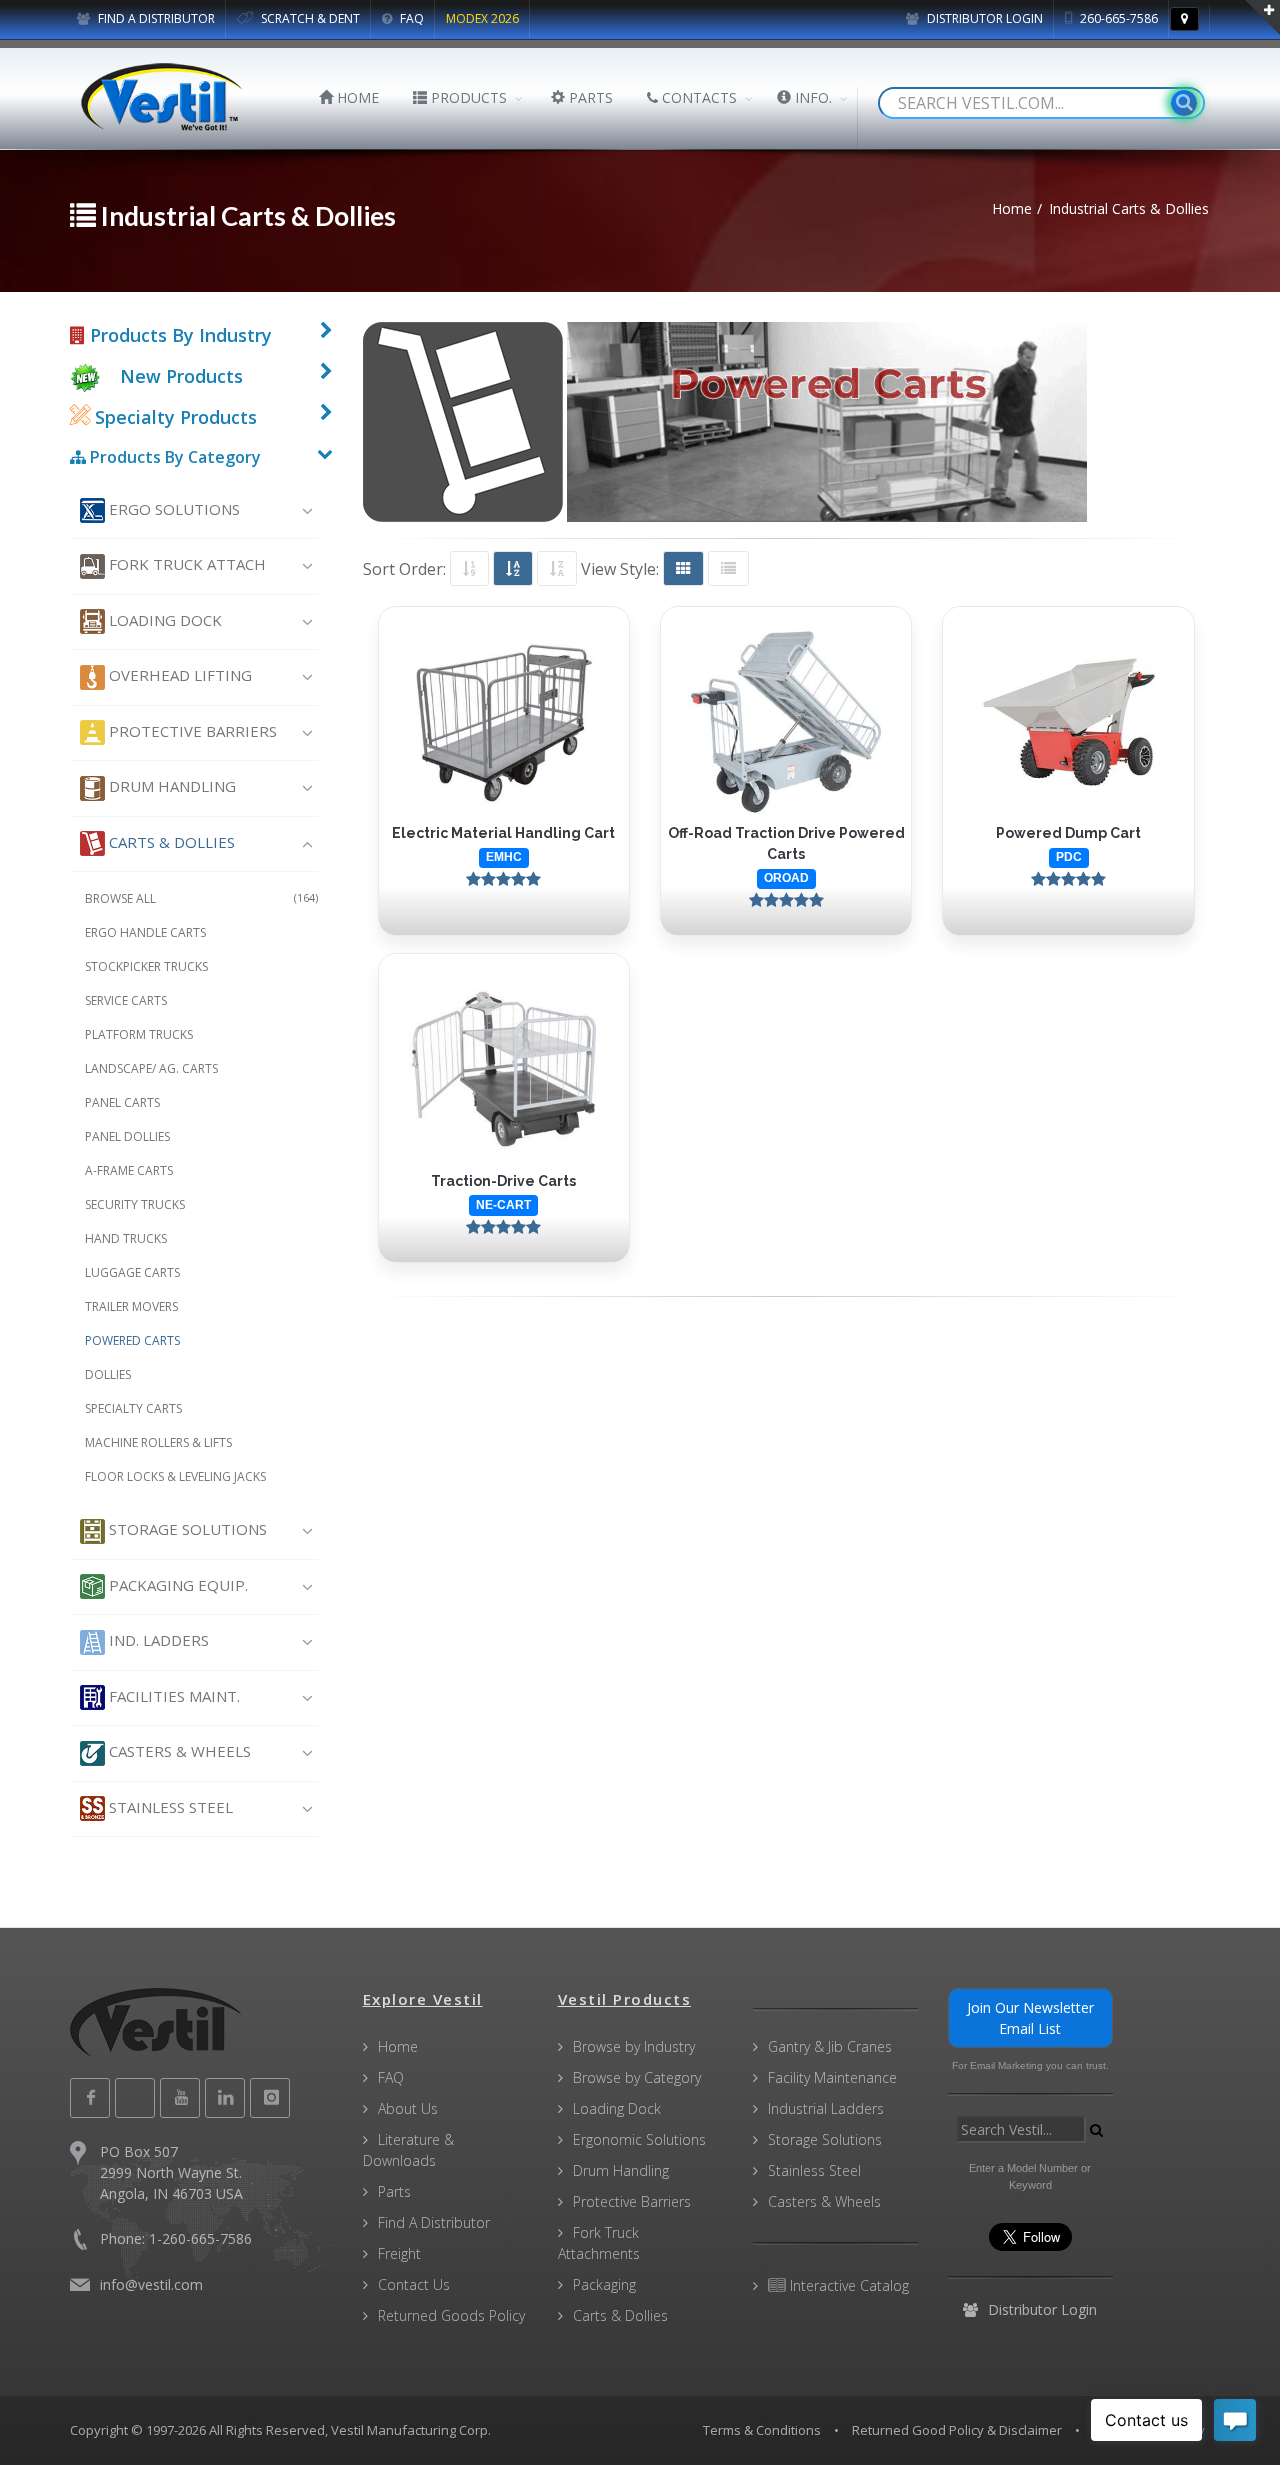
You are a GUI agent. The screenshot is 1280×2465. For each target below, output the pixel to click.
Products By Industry (178, 335)
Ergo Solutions (172, 509)
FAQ (410, 18)
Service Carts (126, 1000)
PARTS (589, 97)
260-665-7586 (1117, 18)
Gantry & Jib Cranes (830, 2046)
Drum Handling (170, 786)
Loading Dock (163, 620)
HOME (356, 97)
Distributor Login (983, 18)
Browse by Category (637, 2077)
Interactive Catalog (847, 2285)
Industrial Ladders (826, 2108)
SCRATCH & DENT (309, 18)
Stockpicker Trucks (146, 966)
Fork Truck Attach (185, 564)
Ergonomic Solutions (639, 2139)
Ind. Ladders (157, 1640)
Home (398, 2046)
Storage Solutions (186, 1529)
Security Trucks (135, 1204)
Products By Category (173, 457)
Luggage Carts (132, 1272)
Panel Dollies (127, 1136)
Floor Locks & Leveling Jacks (175, 1476)
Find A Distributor (434, 2222)
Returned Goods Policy (451, 2315)
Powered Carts (132, 1340)
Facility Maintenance (832, 2077)
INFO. (811, 97)
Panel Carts (122, 1102)
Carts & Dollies (170, 842)
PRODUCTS (467, 97)
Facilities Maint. (172, 1696)
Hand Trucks (126, 1238)
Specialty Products (173, 417)
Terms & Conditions (762, 2430)
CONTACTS (697, 97)
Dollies (108, 1374)
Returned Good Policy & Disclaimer (957, 2430)
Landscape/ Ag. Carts (151, 1068)
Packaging (604, 2284)
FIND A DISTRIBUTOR (155, 18)
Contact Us (414, 2284)
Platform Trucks (139, 1034)
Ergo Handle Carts (145, 932)
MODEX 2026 (482, 18)
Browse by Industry (634, 2046)
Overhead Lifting (178, 675)
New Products (181, 376)
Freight (399, 2253)
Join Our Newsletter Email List (1030, 2018)
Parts (394, 2191)
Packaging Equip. (176, 1585)
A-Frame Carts (129, 1170)
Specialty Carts (133, 1408)
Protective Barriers (191, 731)
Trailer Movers (131, 1306)
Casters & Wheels (178, 1751)
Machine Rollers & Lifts (158, 1442)
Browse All (201, 898)
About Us (408, 2108)
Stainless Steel (169, 1807)
